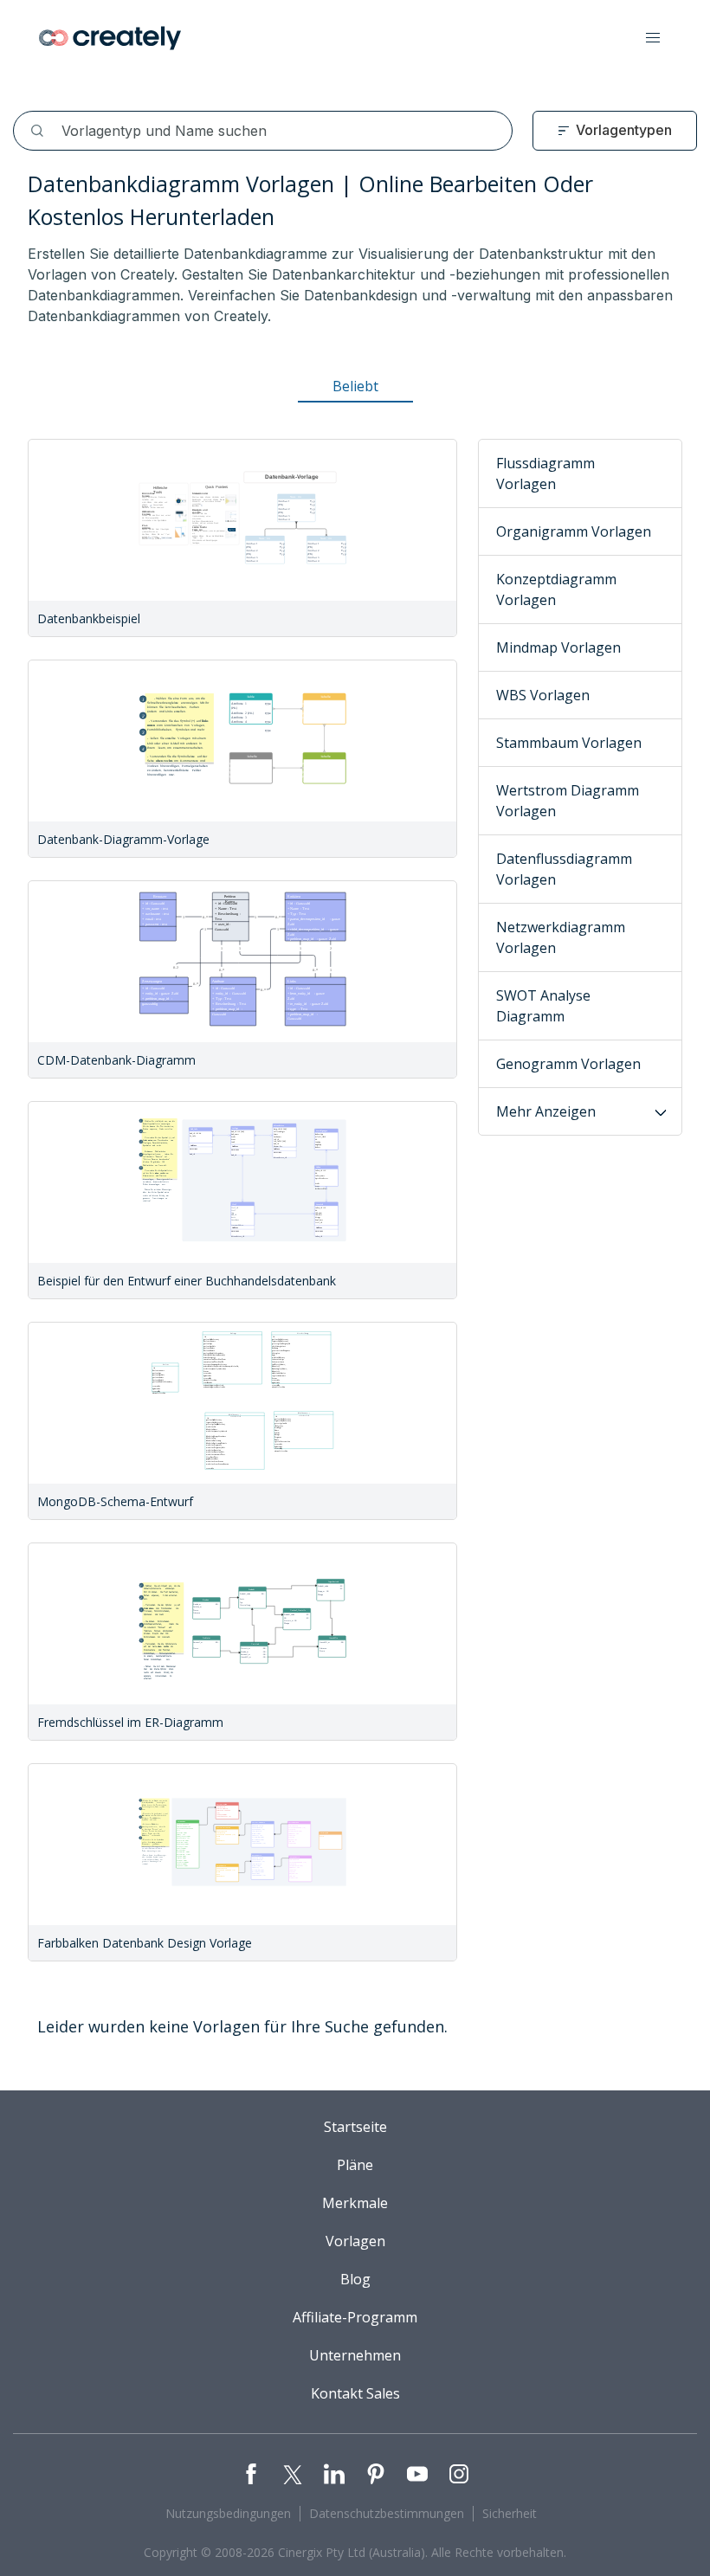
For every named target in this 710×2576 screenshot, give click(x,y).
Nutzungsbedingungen (228, 2513)
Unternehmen (355, 2355)
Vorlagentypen (624, 130)
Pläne (355, 2165)
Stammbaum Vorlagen (569, 743)
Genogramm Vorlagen (568, 1064)
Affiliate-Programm (355, 2317)
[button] (653, 38)
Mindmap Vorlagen (558, 647)
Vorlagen (355, 2241)
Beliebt (355, 386)
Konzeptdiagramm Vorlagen (556, 589)
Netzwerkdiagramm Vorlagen (561, 937)
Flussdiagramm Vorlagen (545, 473)
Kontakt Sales (355, 2393)
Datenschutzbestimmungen (387, 2513)
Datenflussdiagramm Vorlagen (564, 869)
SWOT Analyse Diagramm (543, 1006)
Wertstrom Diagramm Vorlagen (568, 801)
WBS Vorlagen (543, 695)
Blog (355, 2279)
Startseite (355, 2127)
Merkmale (355, 2203)
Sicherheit (510, 2513)
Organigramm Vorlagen (574, 531)
